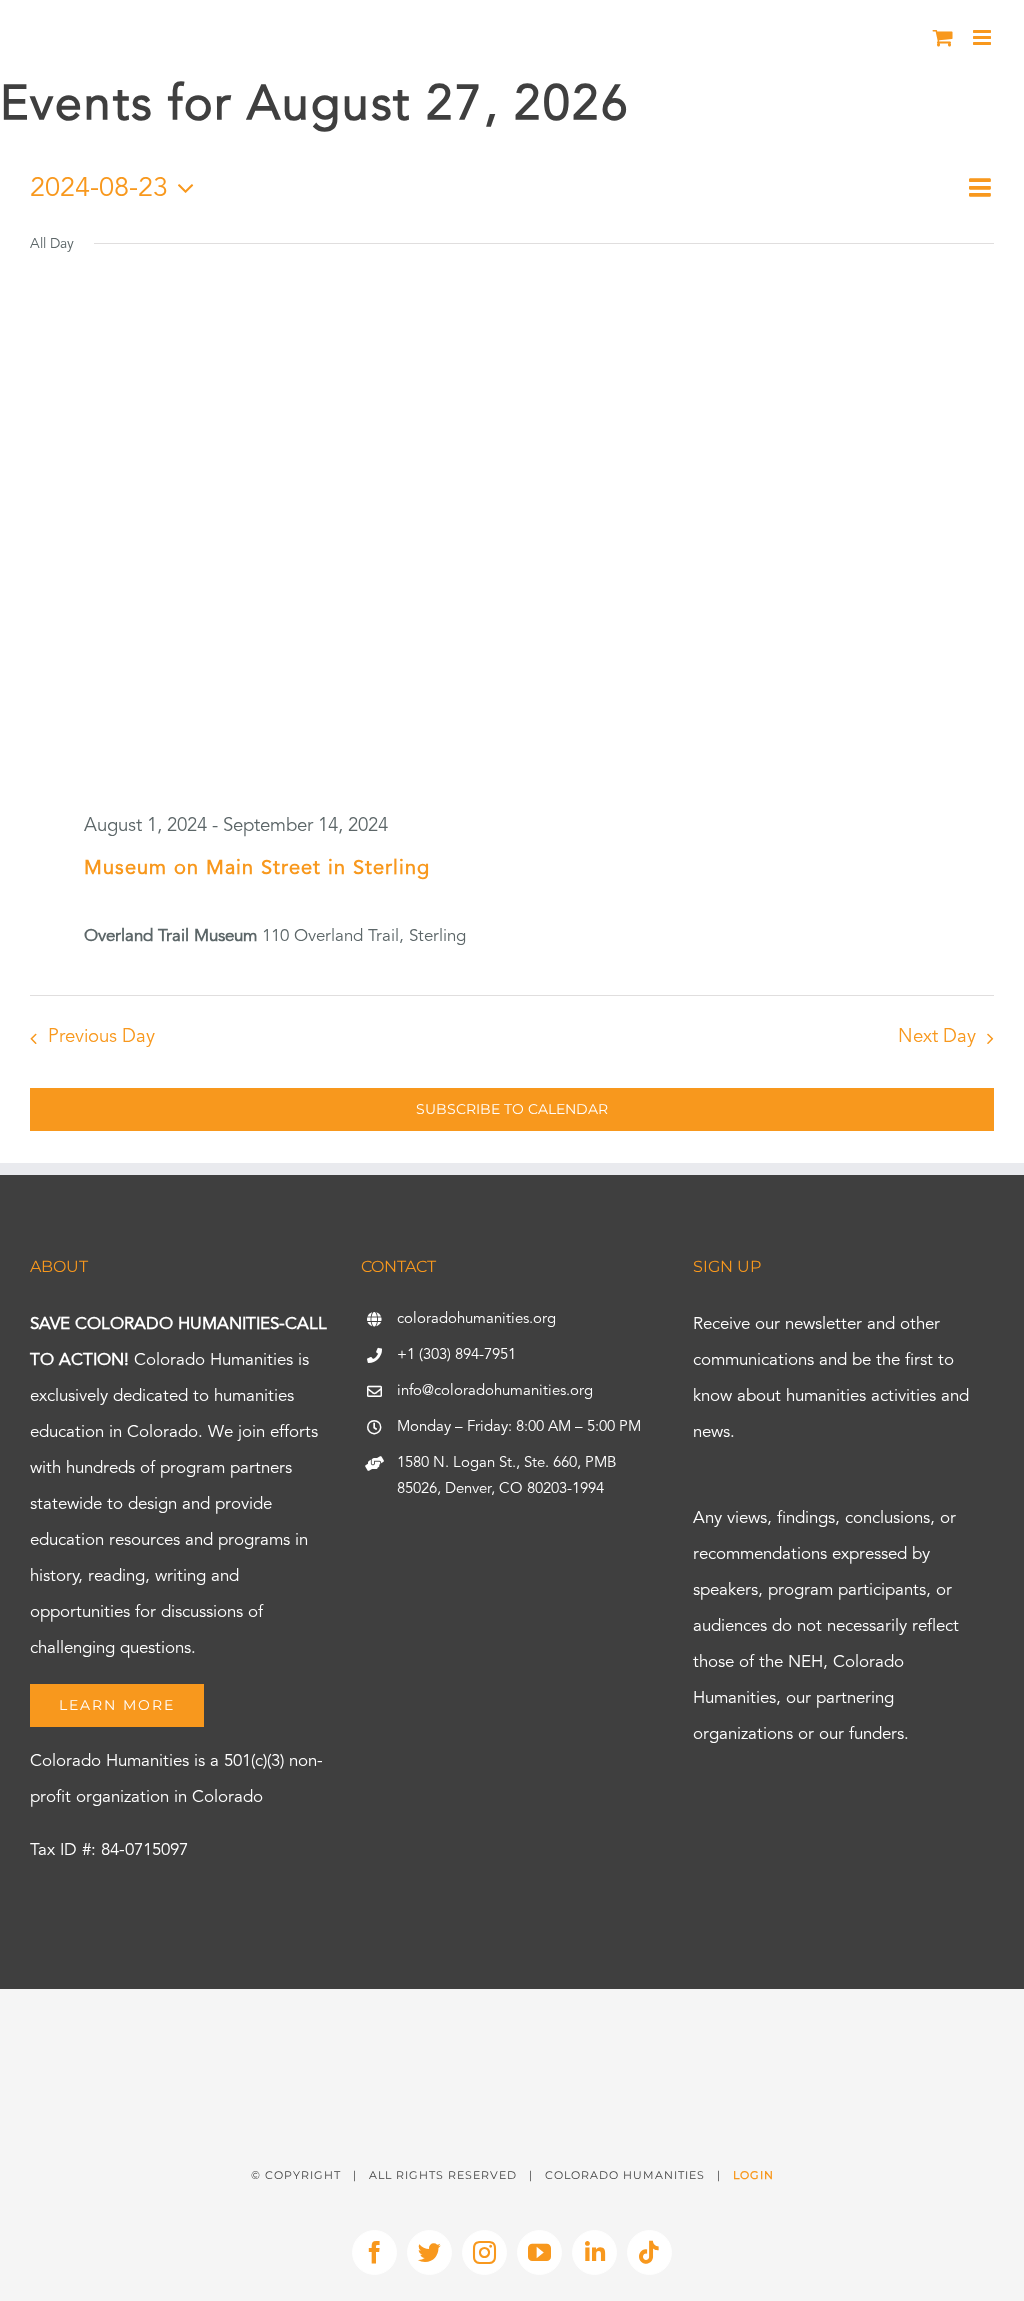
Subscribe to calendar (512, 1109)
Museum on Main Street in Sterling (257, 869)
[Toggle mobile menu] (983, 37)
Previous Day (101, 1037)
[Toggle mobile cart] (943, 37)
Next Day (937, 1037)
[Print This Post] (512, 2024)
